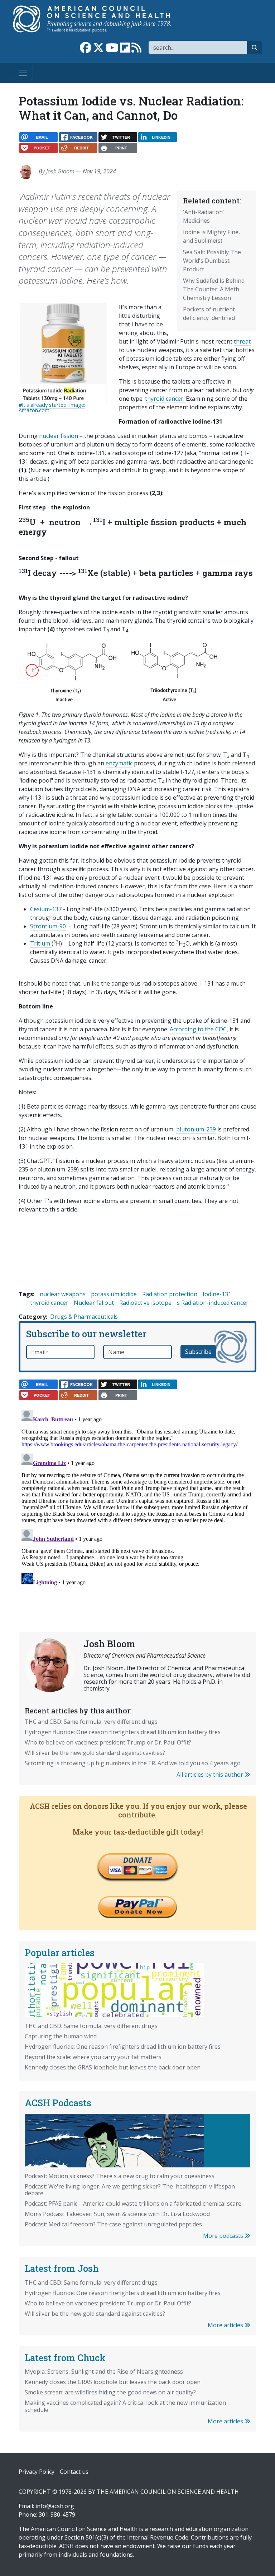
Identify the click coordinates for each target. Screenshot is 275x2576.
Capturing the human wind (61, 2036)
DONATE (137, 1860)
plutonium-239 (196, 1129)
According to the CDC (198, 1029)
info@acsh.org (55, 2506)
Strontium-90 (48, 926)
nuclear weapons (63, 1294)
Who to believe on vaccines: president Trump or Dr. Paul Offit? (108, 1742)
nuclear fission (59, 436)
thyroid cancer (49, 1303)
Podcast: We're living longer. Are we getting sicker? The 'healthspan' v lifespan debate (130, 2190)
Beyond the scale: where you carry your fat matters (93, 2057)
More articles (226, 2325)
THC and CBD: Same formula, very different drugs (91, 1722)
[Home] (99, 19)
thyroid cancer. (165, 399)
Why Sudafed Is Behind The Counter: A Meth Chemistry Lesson (214, 289)
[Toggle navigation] (23, 73)
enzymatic (119, 763)
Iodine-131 (217, 1294)
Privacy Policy (37, 2472)
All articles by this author (211, 1775)
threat (242, 341)
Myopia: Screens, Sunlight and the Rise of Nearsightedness (104, 2372)
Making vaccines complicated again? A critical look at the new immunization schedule (125, 2406)
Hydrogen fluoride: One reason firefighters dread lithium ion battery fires (123, 1732)
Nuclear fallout (94, 1303)
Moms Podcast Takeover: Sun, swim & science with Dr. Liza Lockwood (117, 2214)
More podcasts (224, 2236)
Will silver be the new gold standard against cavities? (95, 1753)
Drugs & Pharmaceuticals (84, 1317)
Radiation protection (170, 1294)
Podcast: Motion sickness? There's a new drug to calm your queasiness (120, 2176)
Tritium (41, 943)
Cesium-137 (46, 909)
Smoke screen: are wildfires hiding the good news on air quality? (110, 2392)
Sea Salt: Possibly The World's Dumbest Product (212, 261)
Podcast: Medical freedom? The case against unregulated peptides (113, 2224)
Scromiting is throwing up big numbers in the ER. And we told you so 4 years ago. (133, 1763)
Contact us (74, 2472)
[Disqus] (137, 1496)
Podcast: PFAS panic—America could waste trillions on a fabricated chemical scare (133, 2204)
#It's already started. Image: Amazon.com (52, 407)
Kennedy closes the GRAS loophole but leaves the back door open (113, 2067)
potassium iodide (114, 1294)
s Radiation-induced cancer (213, 1303)
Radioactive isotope (145, 1303)
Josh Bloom (60, 171)
